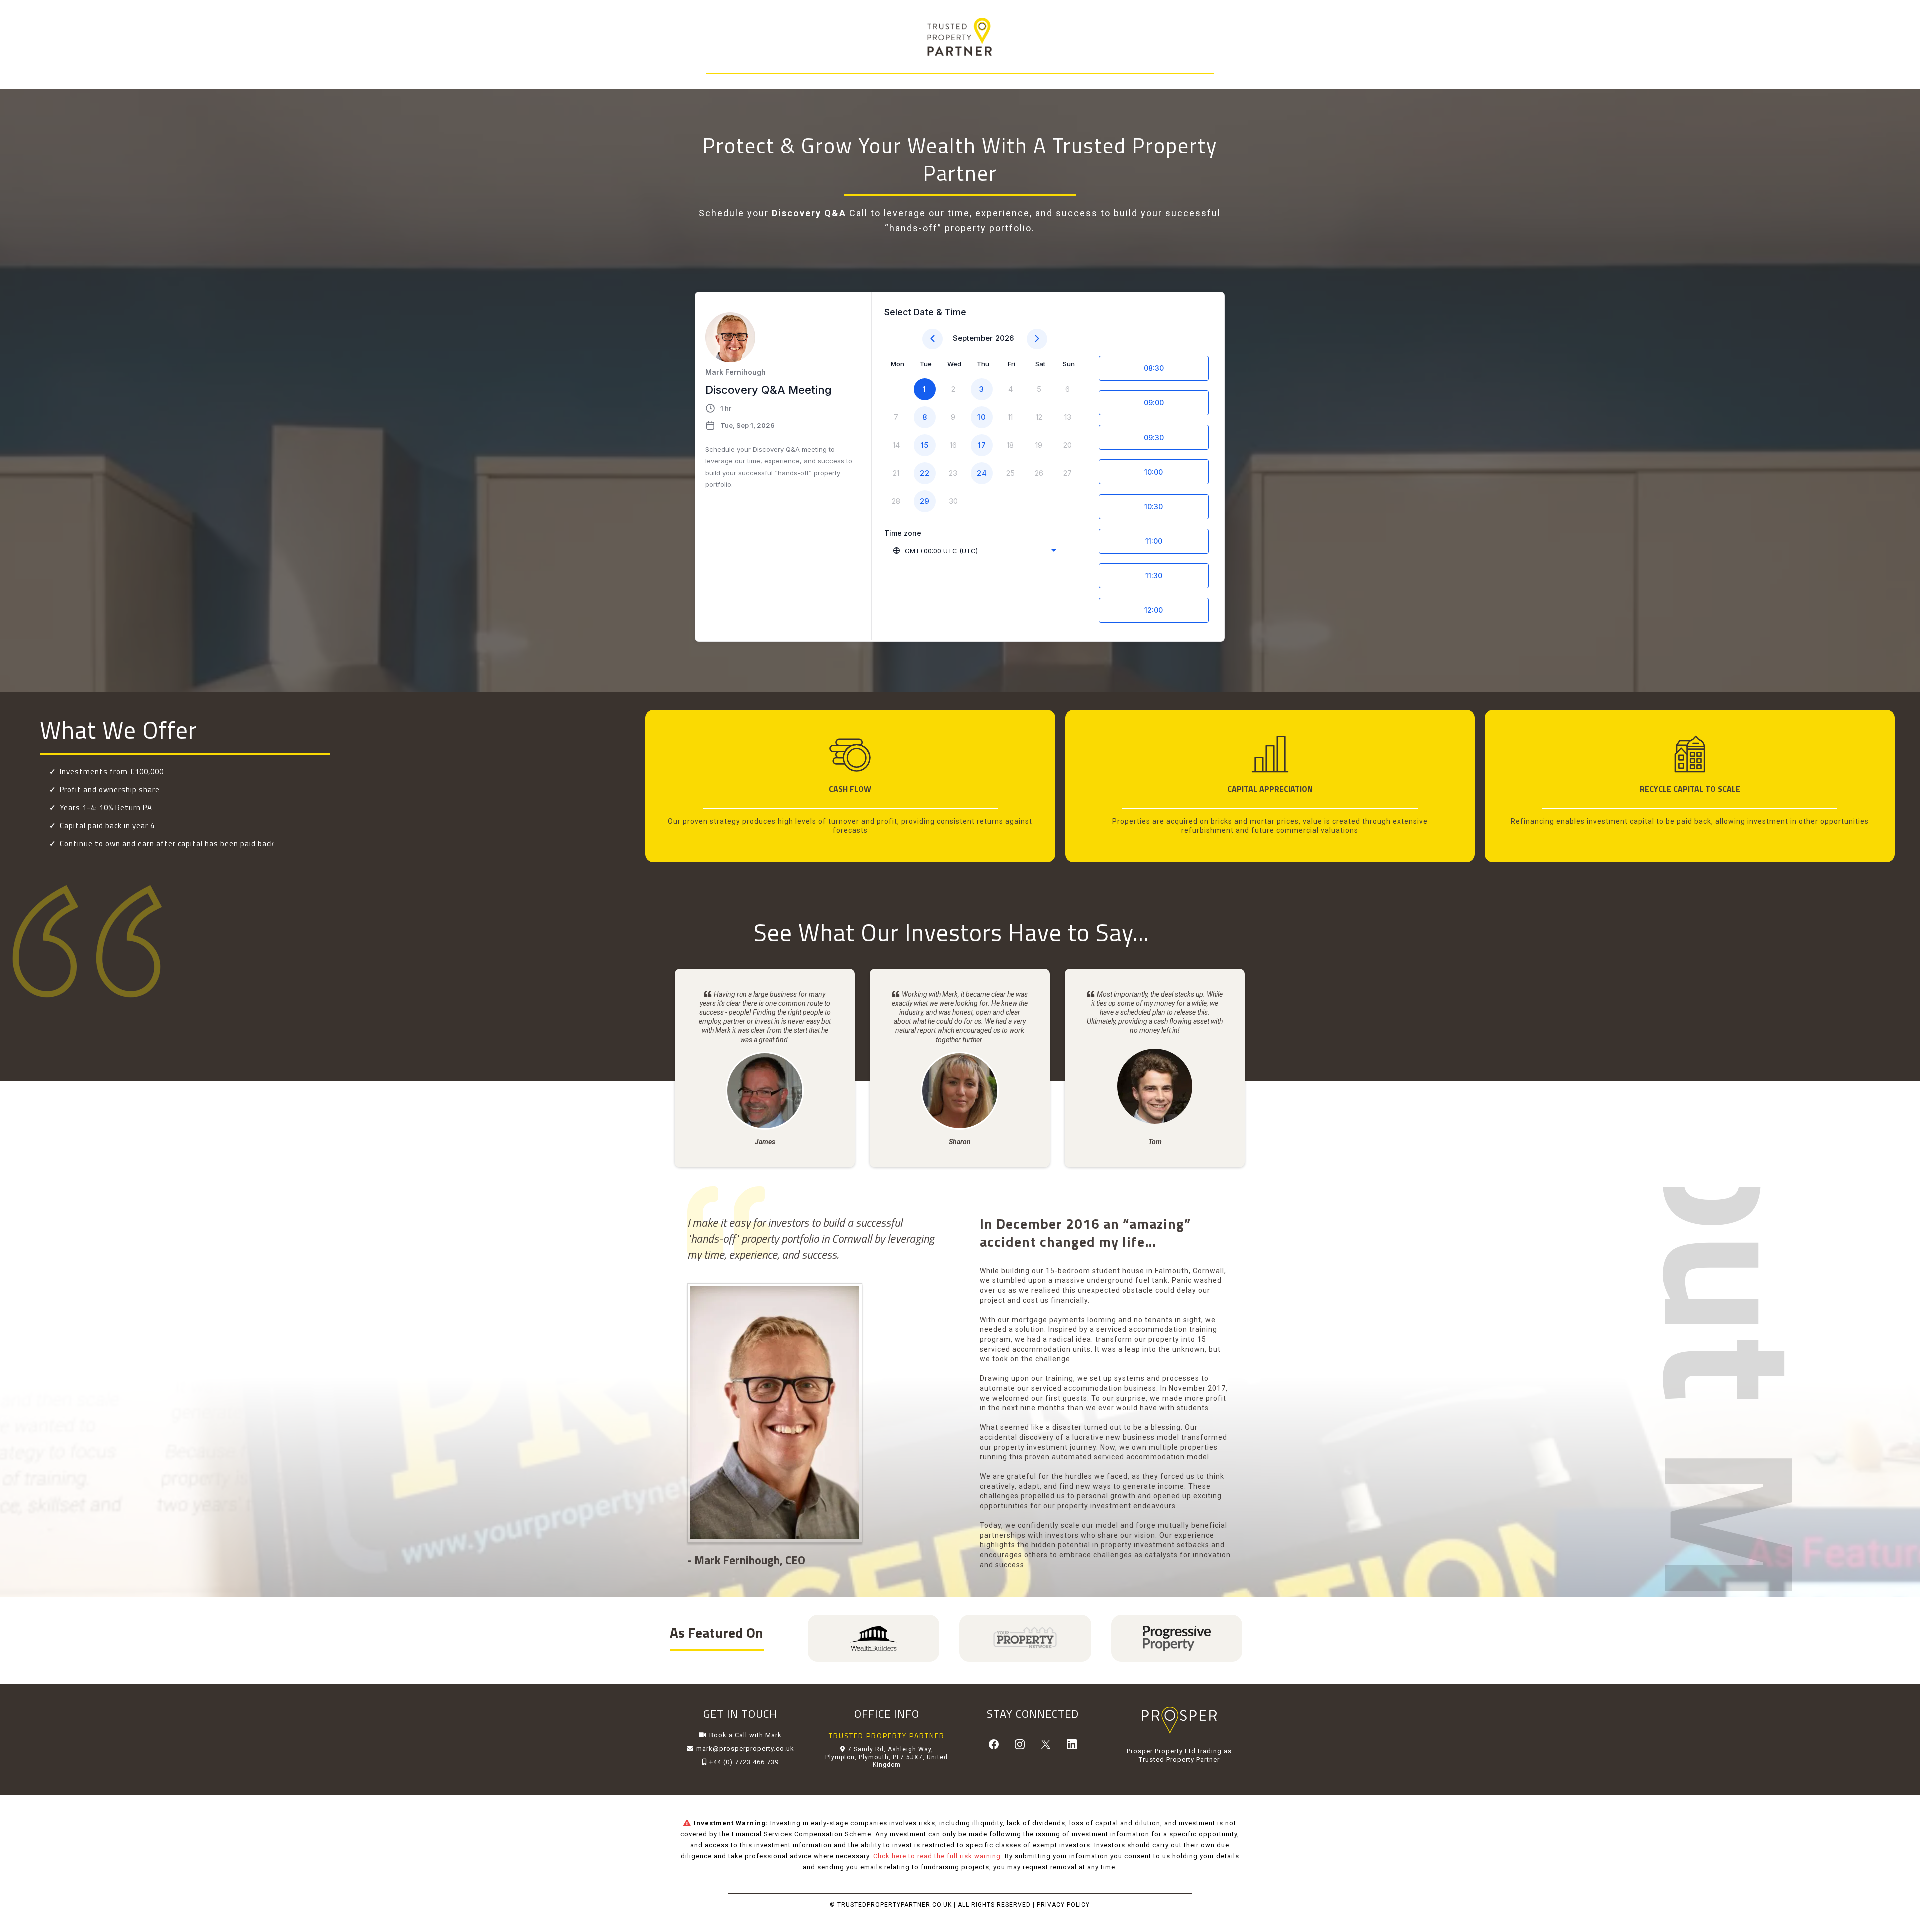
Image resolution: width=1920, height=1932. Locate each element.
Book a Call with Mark (746, 1735)
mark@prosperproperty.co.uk (745, 1749)
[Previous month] (933, 339)
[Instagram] (1020, 1744)
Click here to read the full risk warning (937, 1856)
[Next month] (1037, 339)
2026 (1005, 338)
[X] (1046, 1744)
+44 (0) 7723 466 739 (744, 1762)
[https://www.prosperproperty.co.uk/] (1180, 1720)
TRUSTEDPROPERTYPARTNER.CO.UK (895, 1905)
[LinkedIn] (1072, 1744)
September (973, 338)
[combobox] (974, 551)
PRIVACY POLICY (1063, 1905)
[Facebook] (994, 1744)
